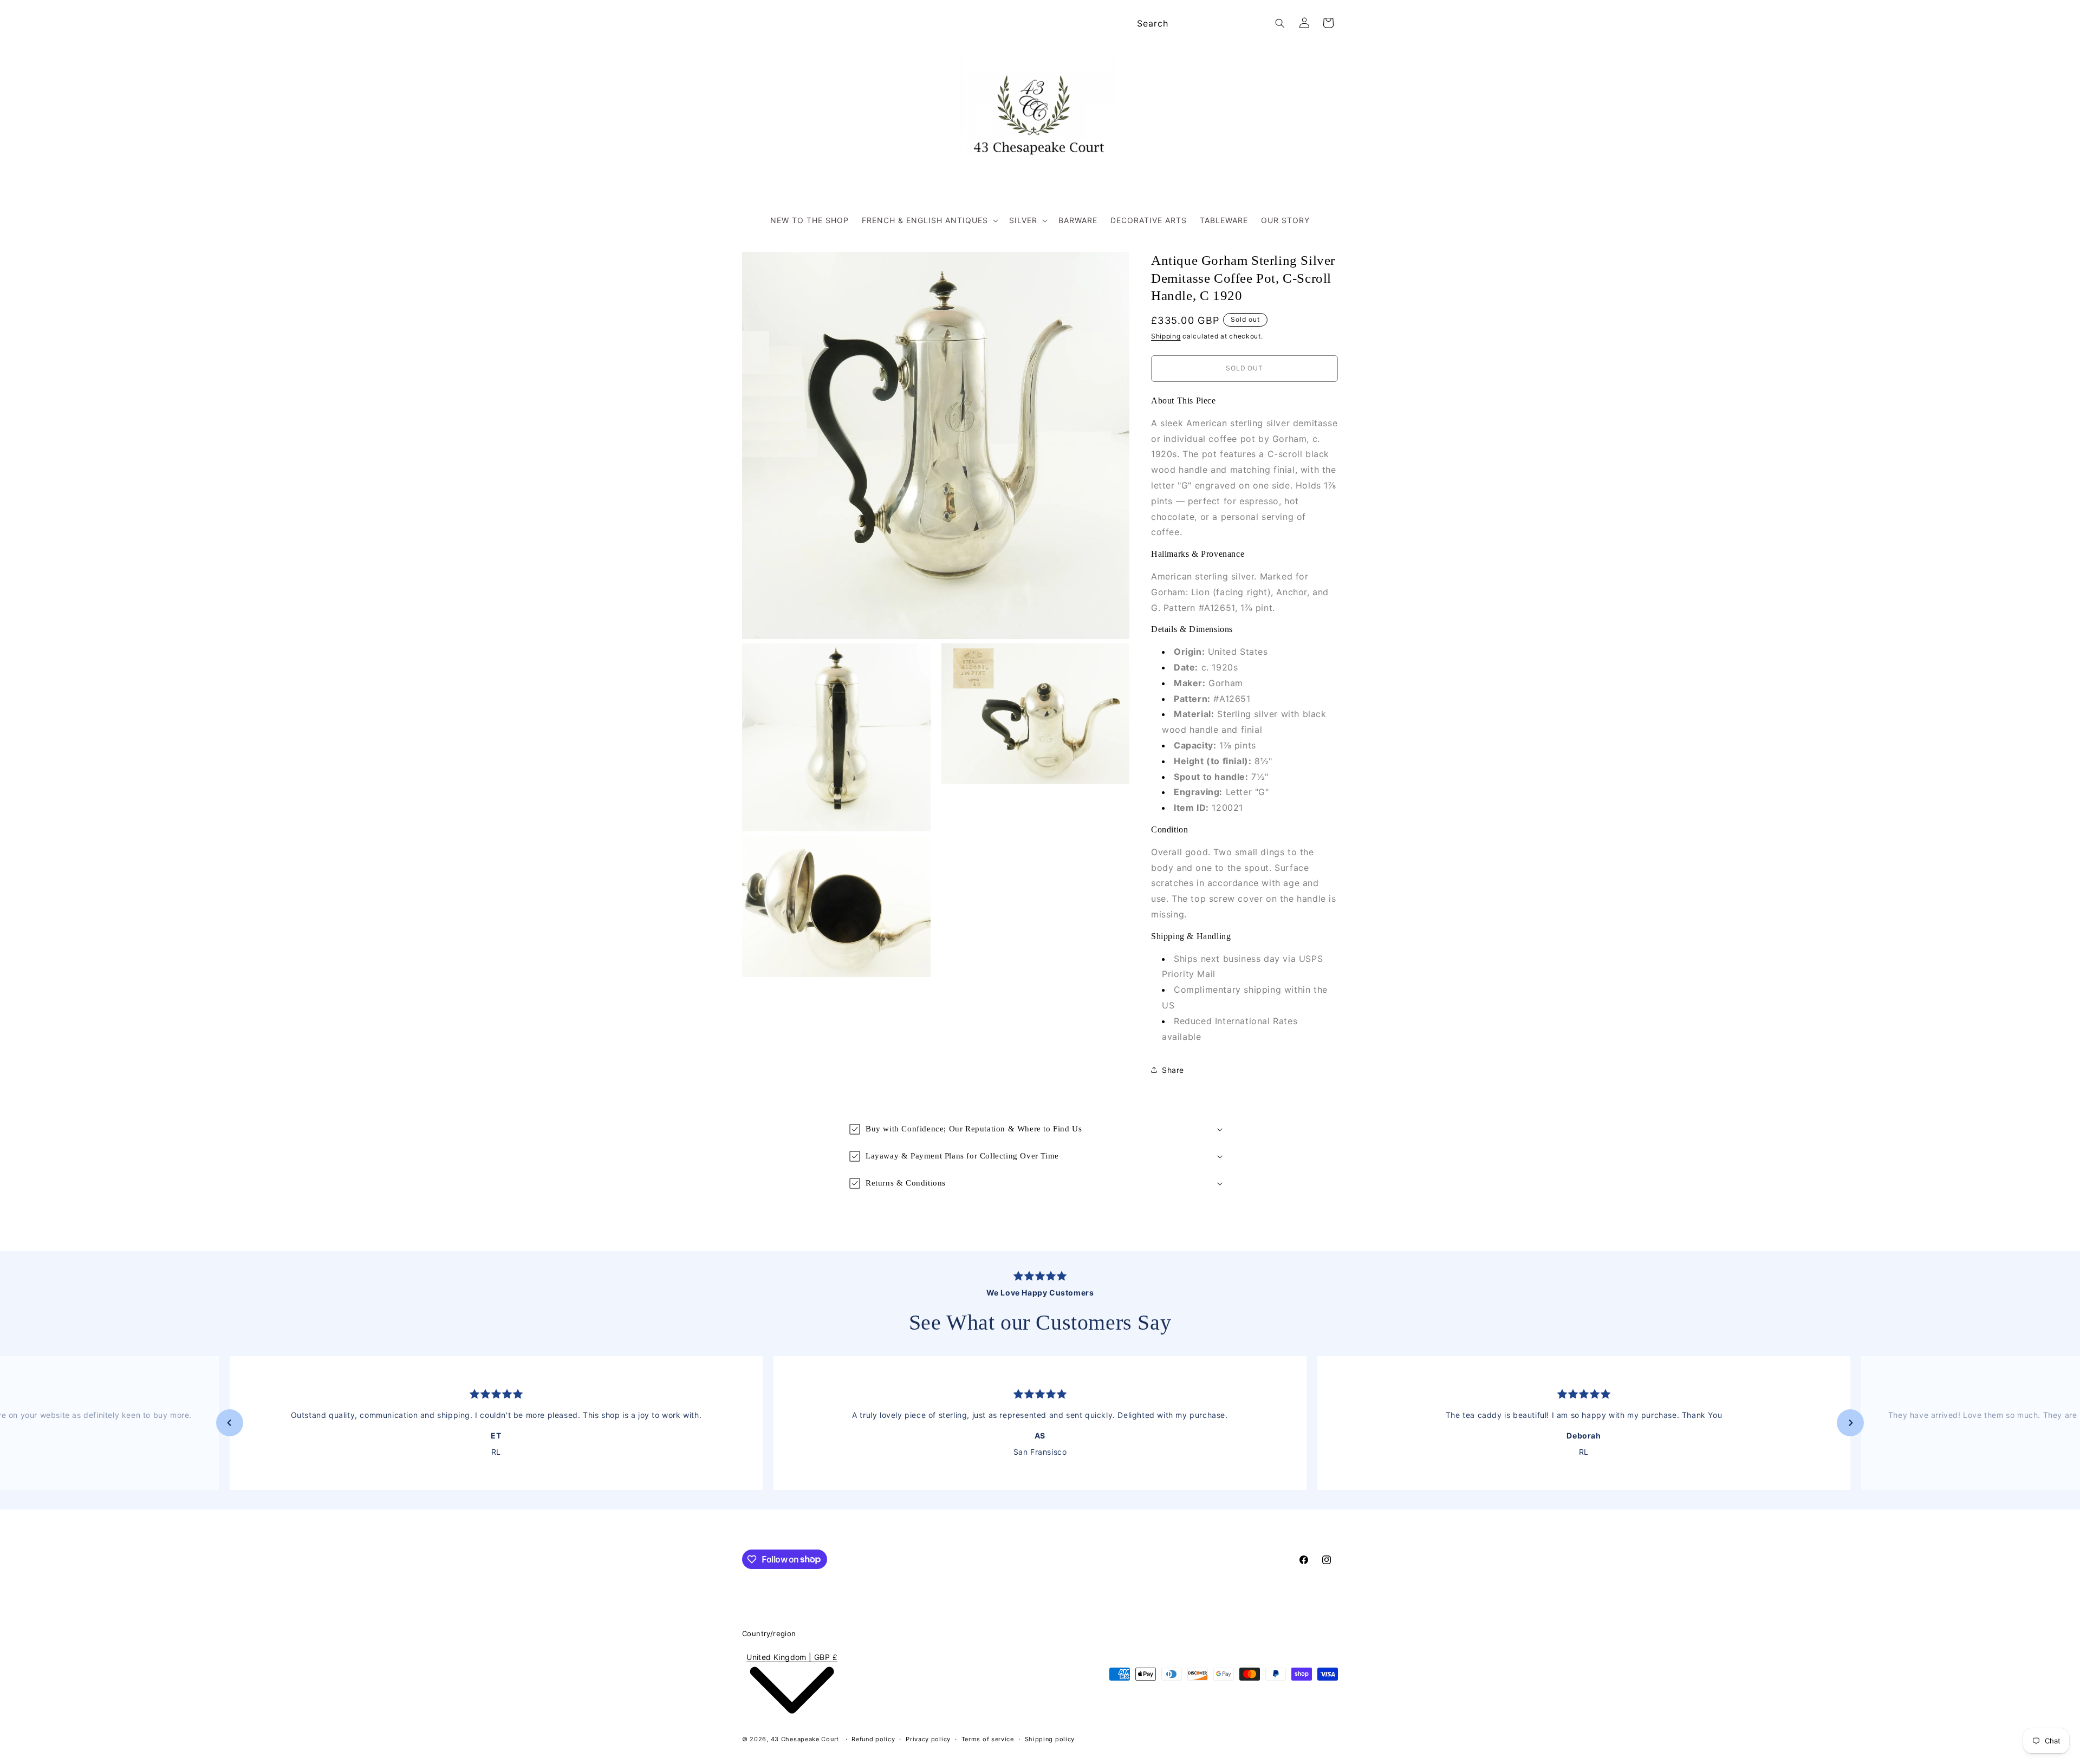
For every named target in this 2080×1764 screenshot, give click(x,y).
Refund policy (873, 1739)
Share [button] (1173, 1069)
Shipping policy (1050, 1739)
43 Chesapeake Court (805, 1739)
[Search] (1280, 23)
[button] (929, 220)
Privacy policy (928, 1739)
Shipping (1166, 336)
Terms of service (988, 1739)
